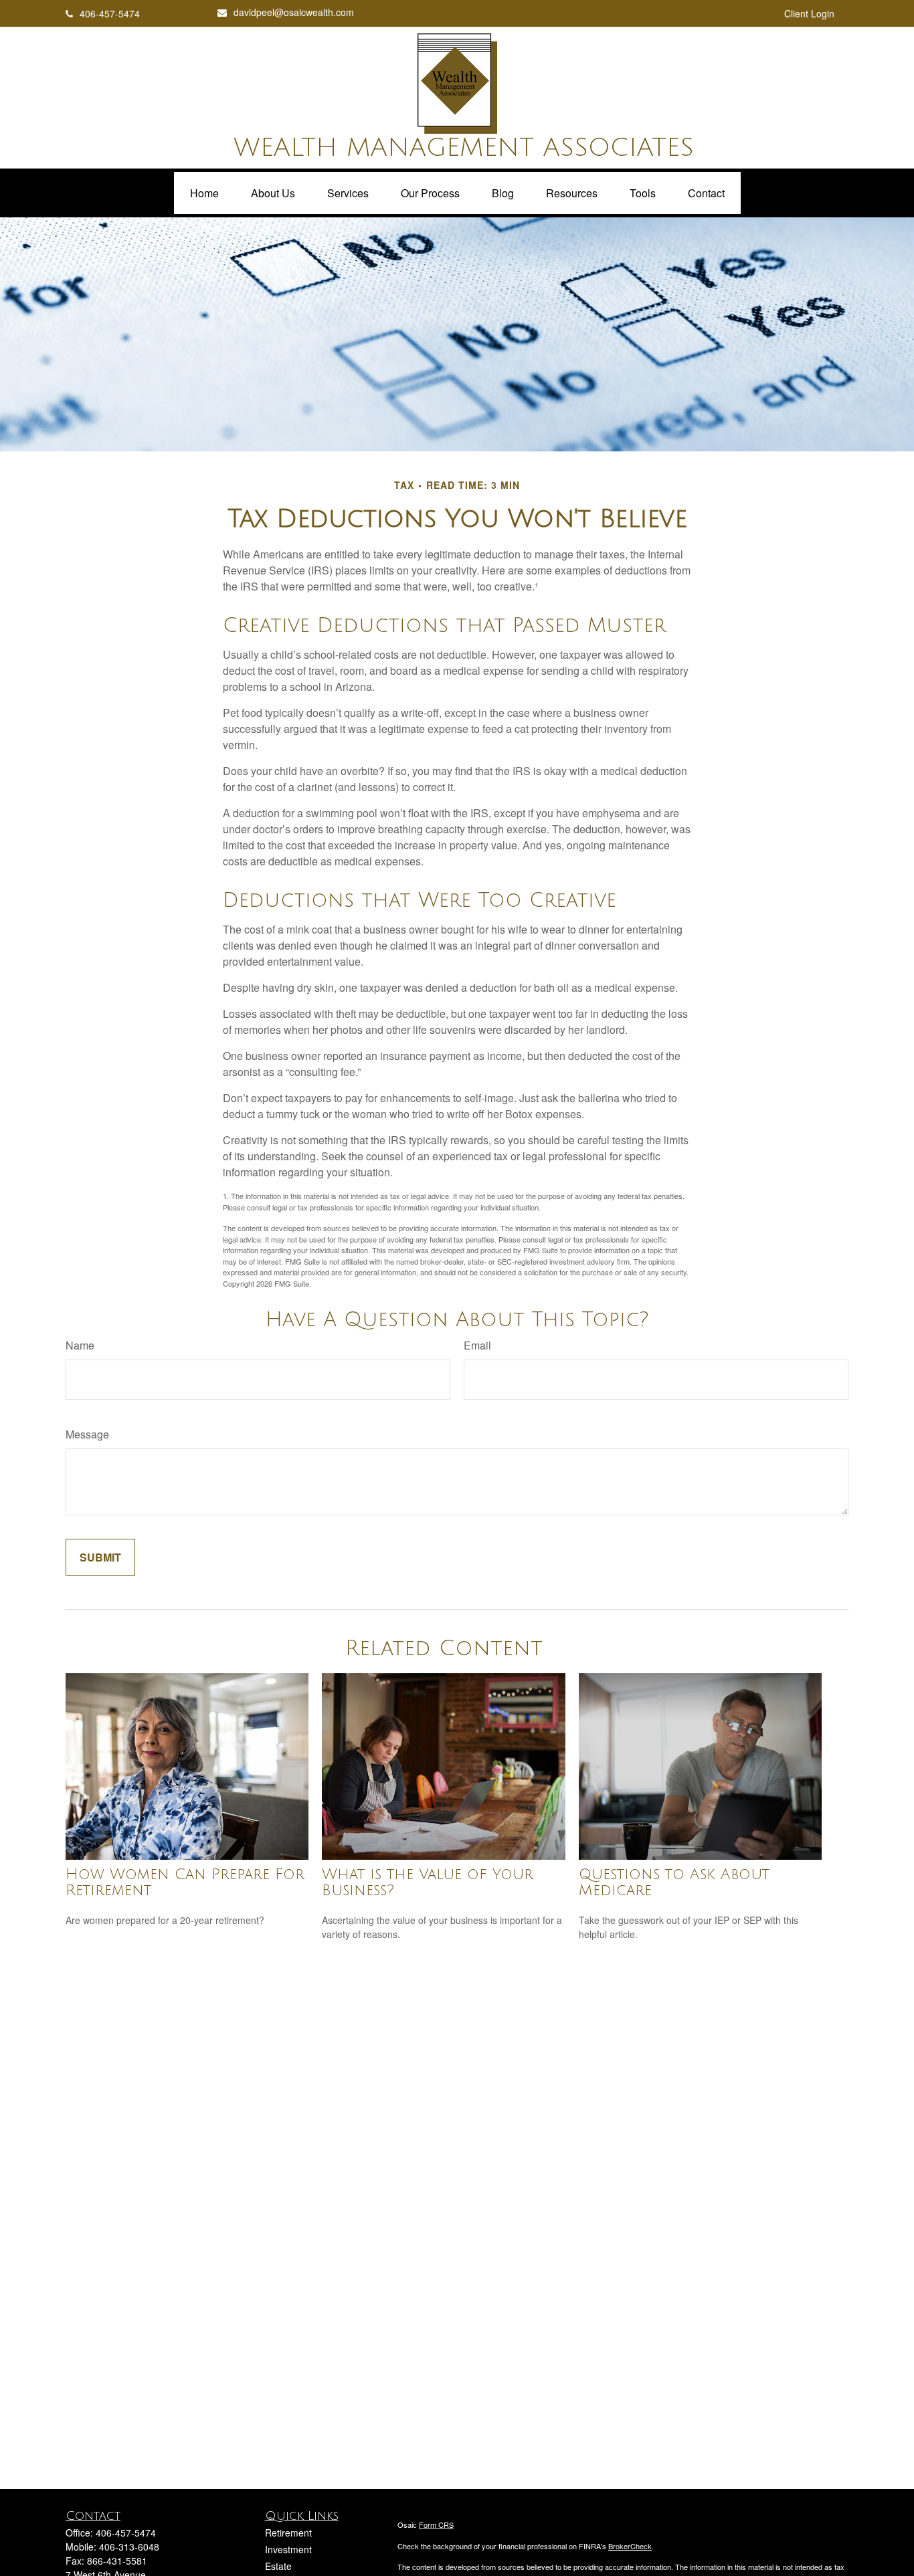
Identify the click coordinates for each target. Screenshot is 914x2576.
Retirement (288, 2533)
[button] (204, 193)
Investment (288, 2549)
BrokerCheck (630, 2546)
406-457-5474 (110, 13)
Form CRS (436, 2525)
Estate (278, 2566)
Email (477, 1345)
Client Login (809, 13)
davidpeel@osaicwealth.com (294, 12)
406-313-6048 (129, 2547)
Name (80, 1345)
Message (87, 1434)
